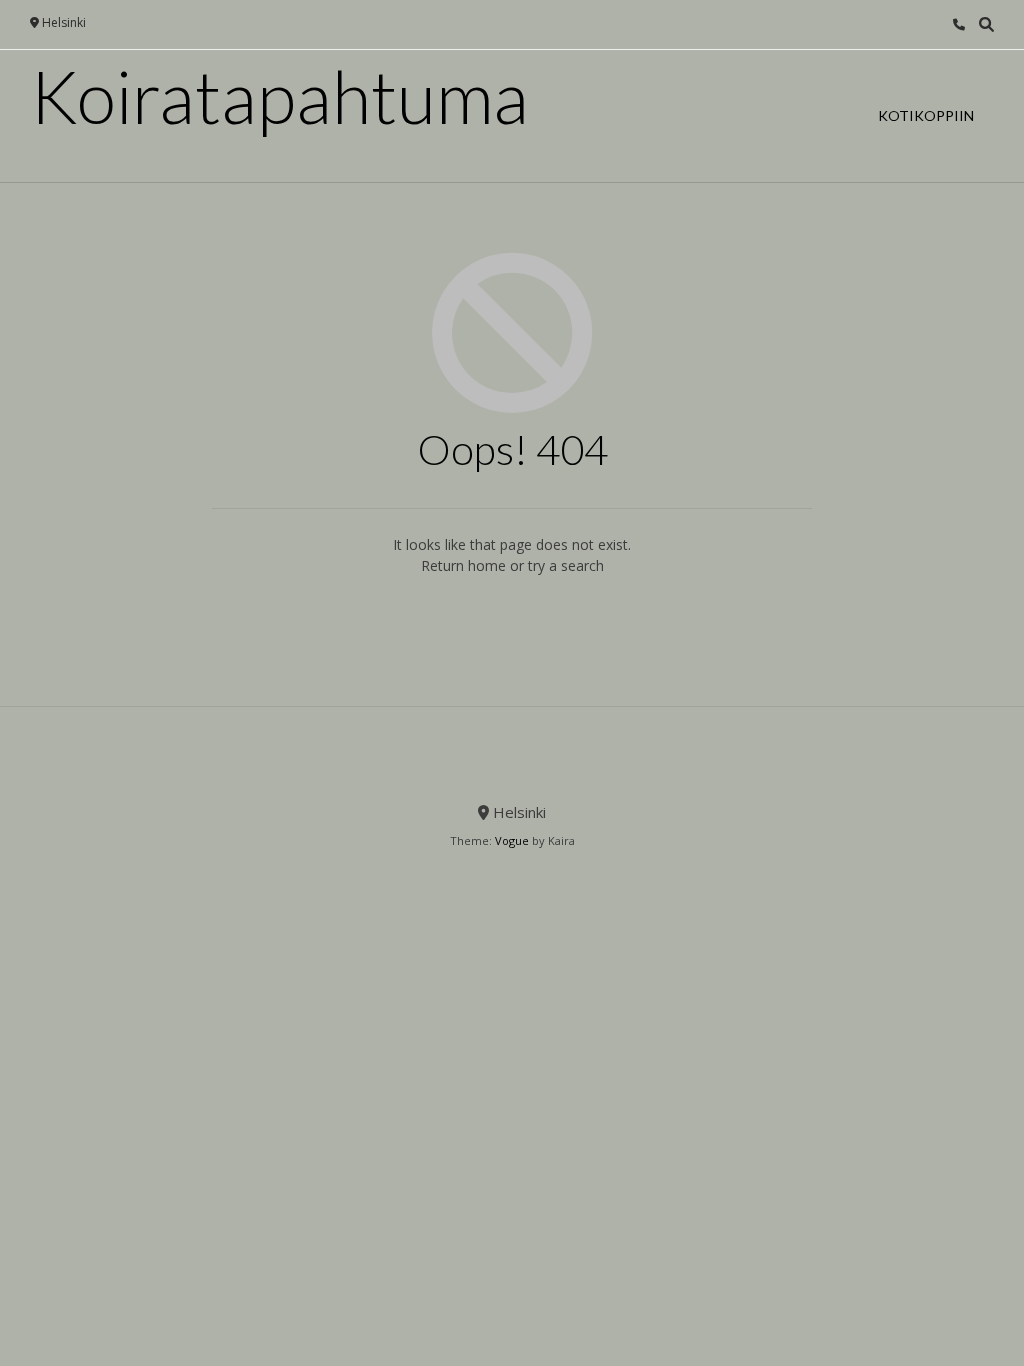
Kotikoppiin (926, 115)
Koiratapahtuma (279, 96)
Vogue (512, 840)
